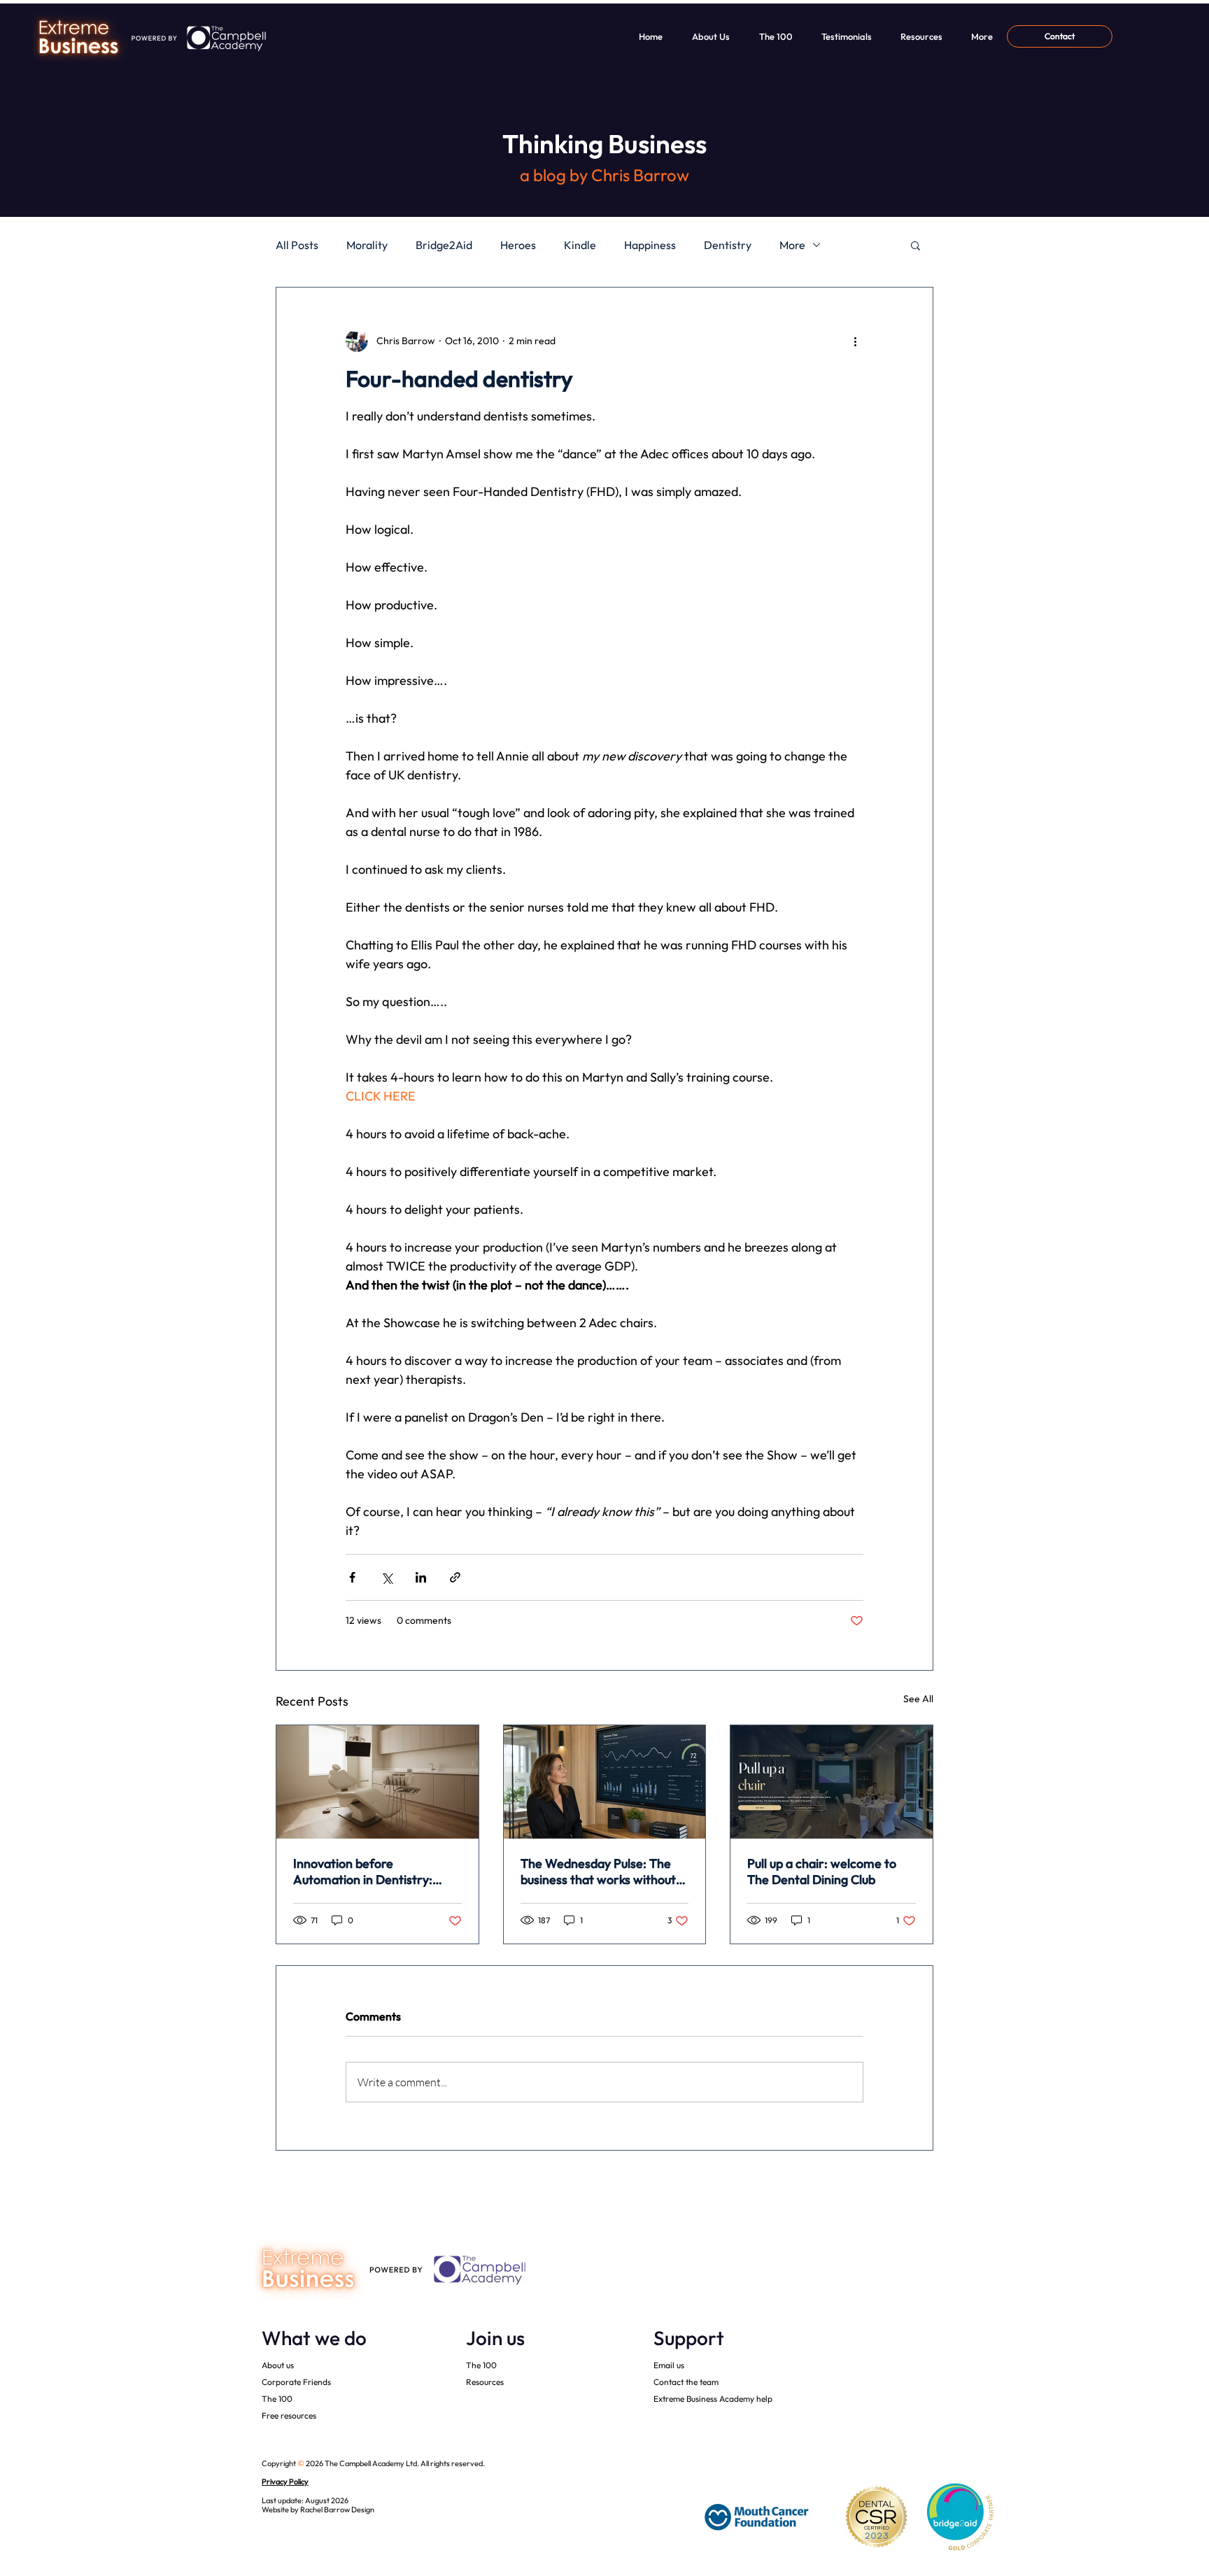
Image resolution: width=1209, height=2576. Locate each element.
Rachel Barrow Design (337, 2510)
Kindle (580, 245)
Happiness (650, 245)
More (792, 245)
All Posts (297, 245)
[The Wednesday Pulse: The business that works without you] (605, 1782)
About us (278, 2365)
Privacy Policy (285, 2482)
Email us (669, 2365)
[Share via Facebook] (352, 1577)
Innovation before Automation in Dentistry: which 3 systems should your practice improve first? (372, 1871)
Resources (485, 2382)
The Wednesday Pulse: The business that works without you (598, 1871)
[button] (915, 245)
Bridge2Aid (444, 245)
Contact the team (686, 2382)
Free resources (289, 2415)
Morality (367, 245)
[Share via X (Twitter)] (387, 1577)
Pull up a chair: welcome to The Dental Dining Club (822, 1871)
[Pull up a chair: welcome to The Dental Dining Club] (832, 1782)
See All (918, 1699)
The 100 (277, 2399)
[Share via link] (455, 1577)
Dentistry (728, 245)
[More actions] (855, 341)
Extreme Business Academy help (713, 2399)
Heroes (518, 245)
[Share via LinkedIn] (421, 1577)
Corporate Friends (296, 2382)
